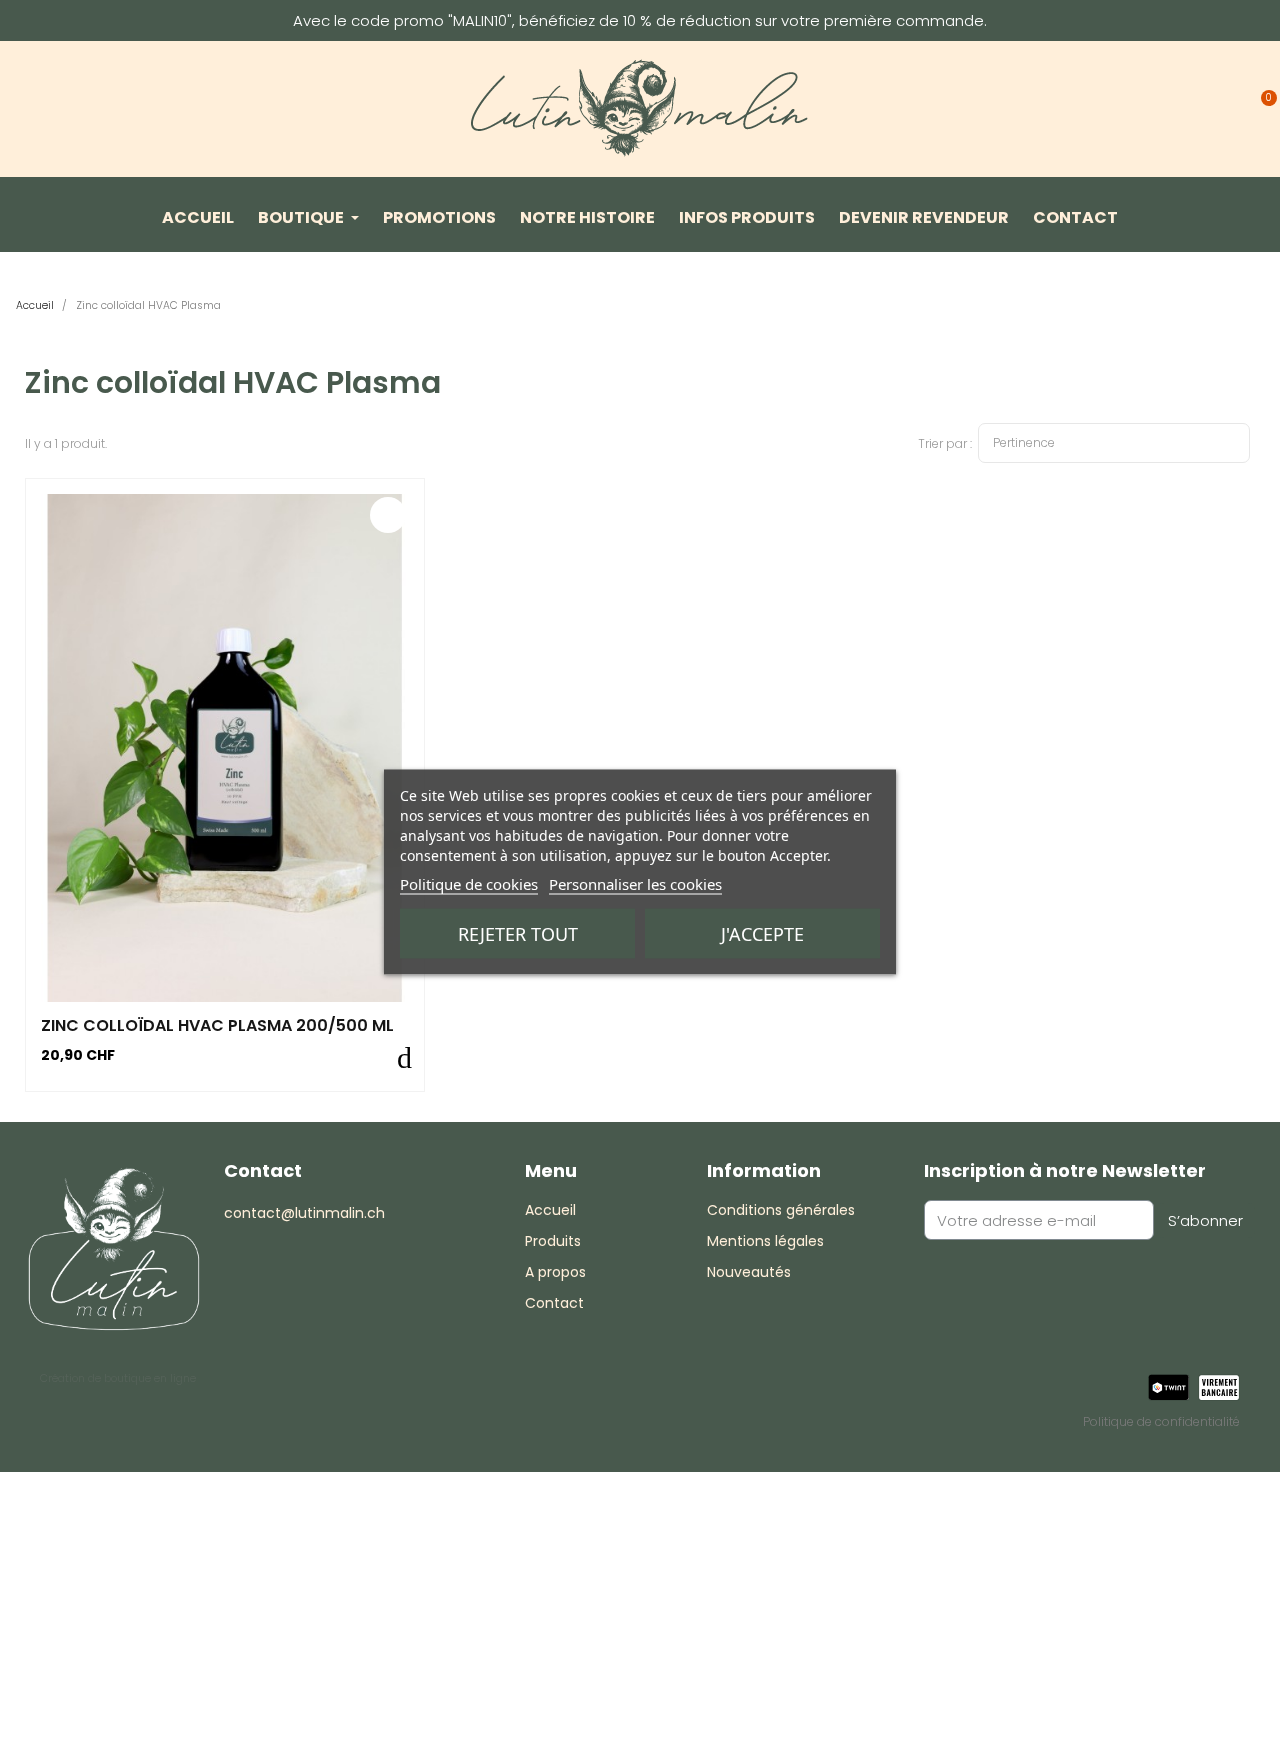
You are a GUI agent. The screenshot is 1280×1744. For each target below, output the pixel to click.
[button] (1182, 104)
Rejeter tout (518, 934)
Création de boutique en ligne (118, 1378)
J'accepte (762, 934)
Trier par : (945, 443)
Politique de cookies (469, 884)
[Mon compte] (1223, 104)
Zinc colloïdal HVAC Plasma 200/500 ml (217, 1025)
